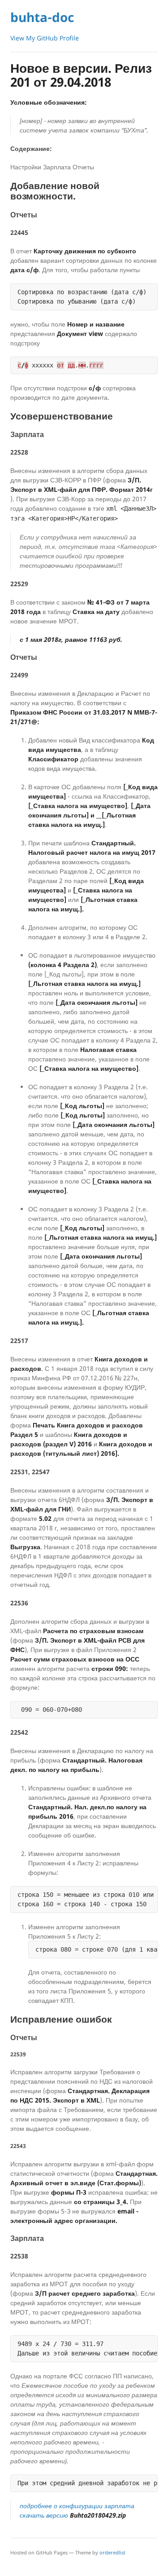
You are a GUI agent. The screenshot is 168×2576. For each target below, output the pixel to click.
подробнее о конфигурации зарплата (77, 2506)
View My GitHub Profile (45, 38)
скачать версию (73, 2515)
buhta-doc (42, 17)
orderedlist (112, 2552)
